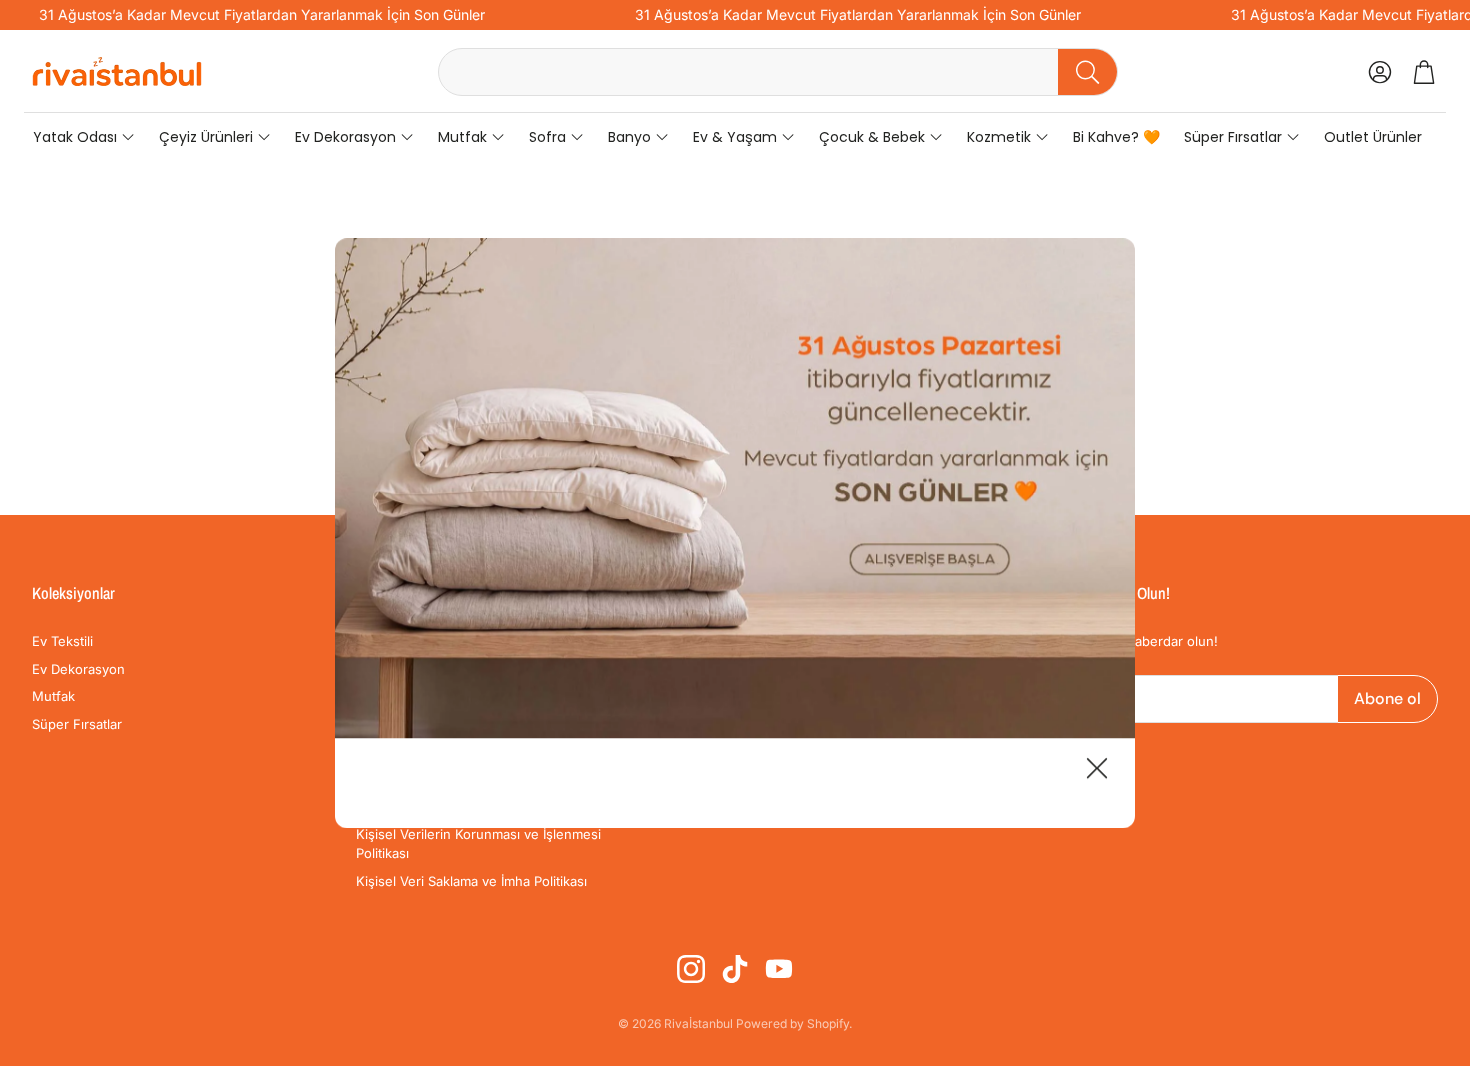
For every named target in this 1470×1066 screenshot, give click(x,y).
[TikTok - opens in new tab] (735, 969)
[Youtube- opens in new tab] (779, 969)
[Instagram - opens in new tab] (691, 969)
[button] (778, 72)
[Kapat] (1097, 771)
